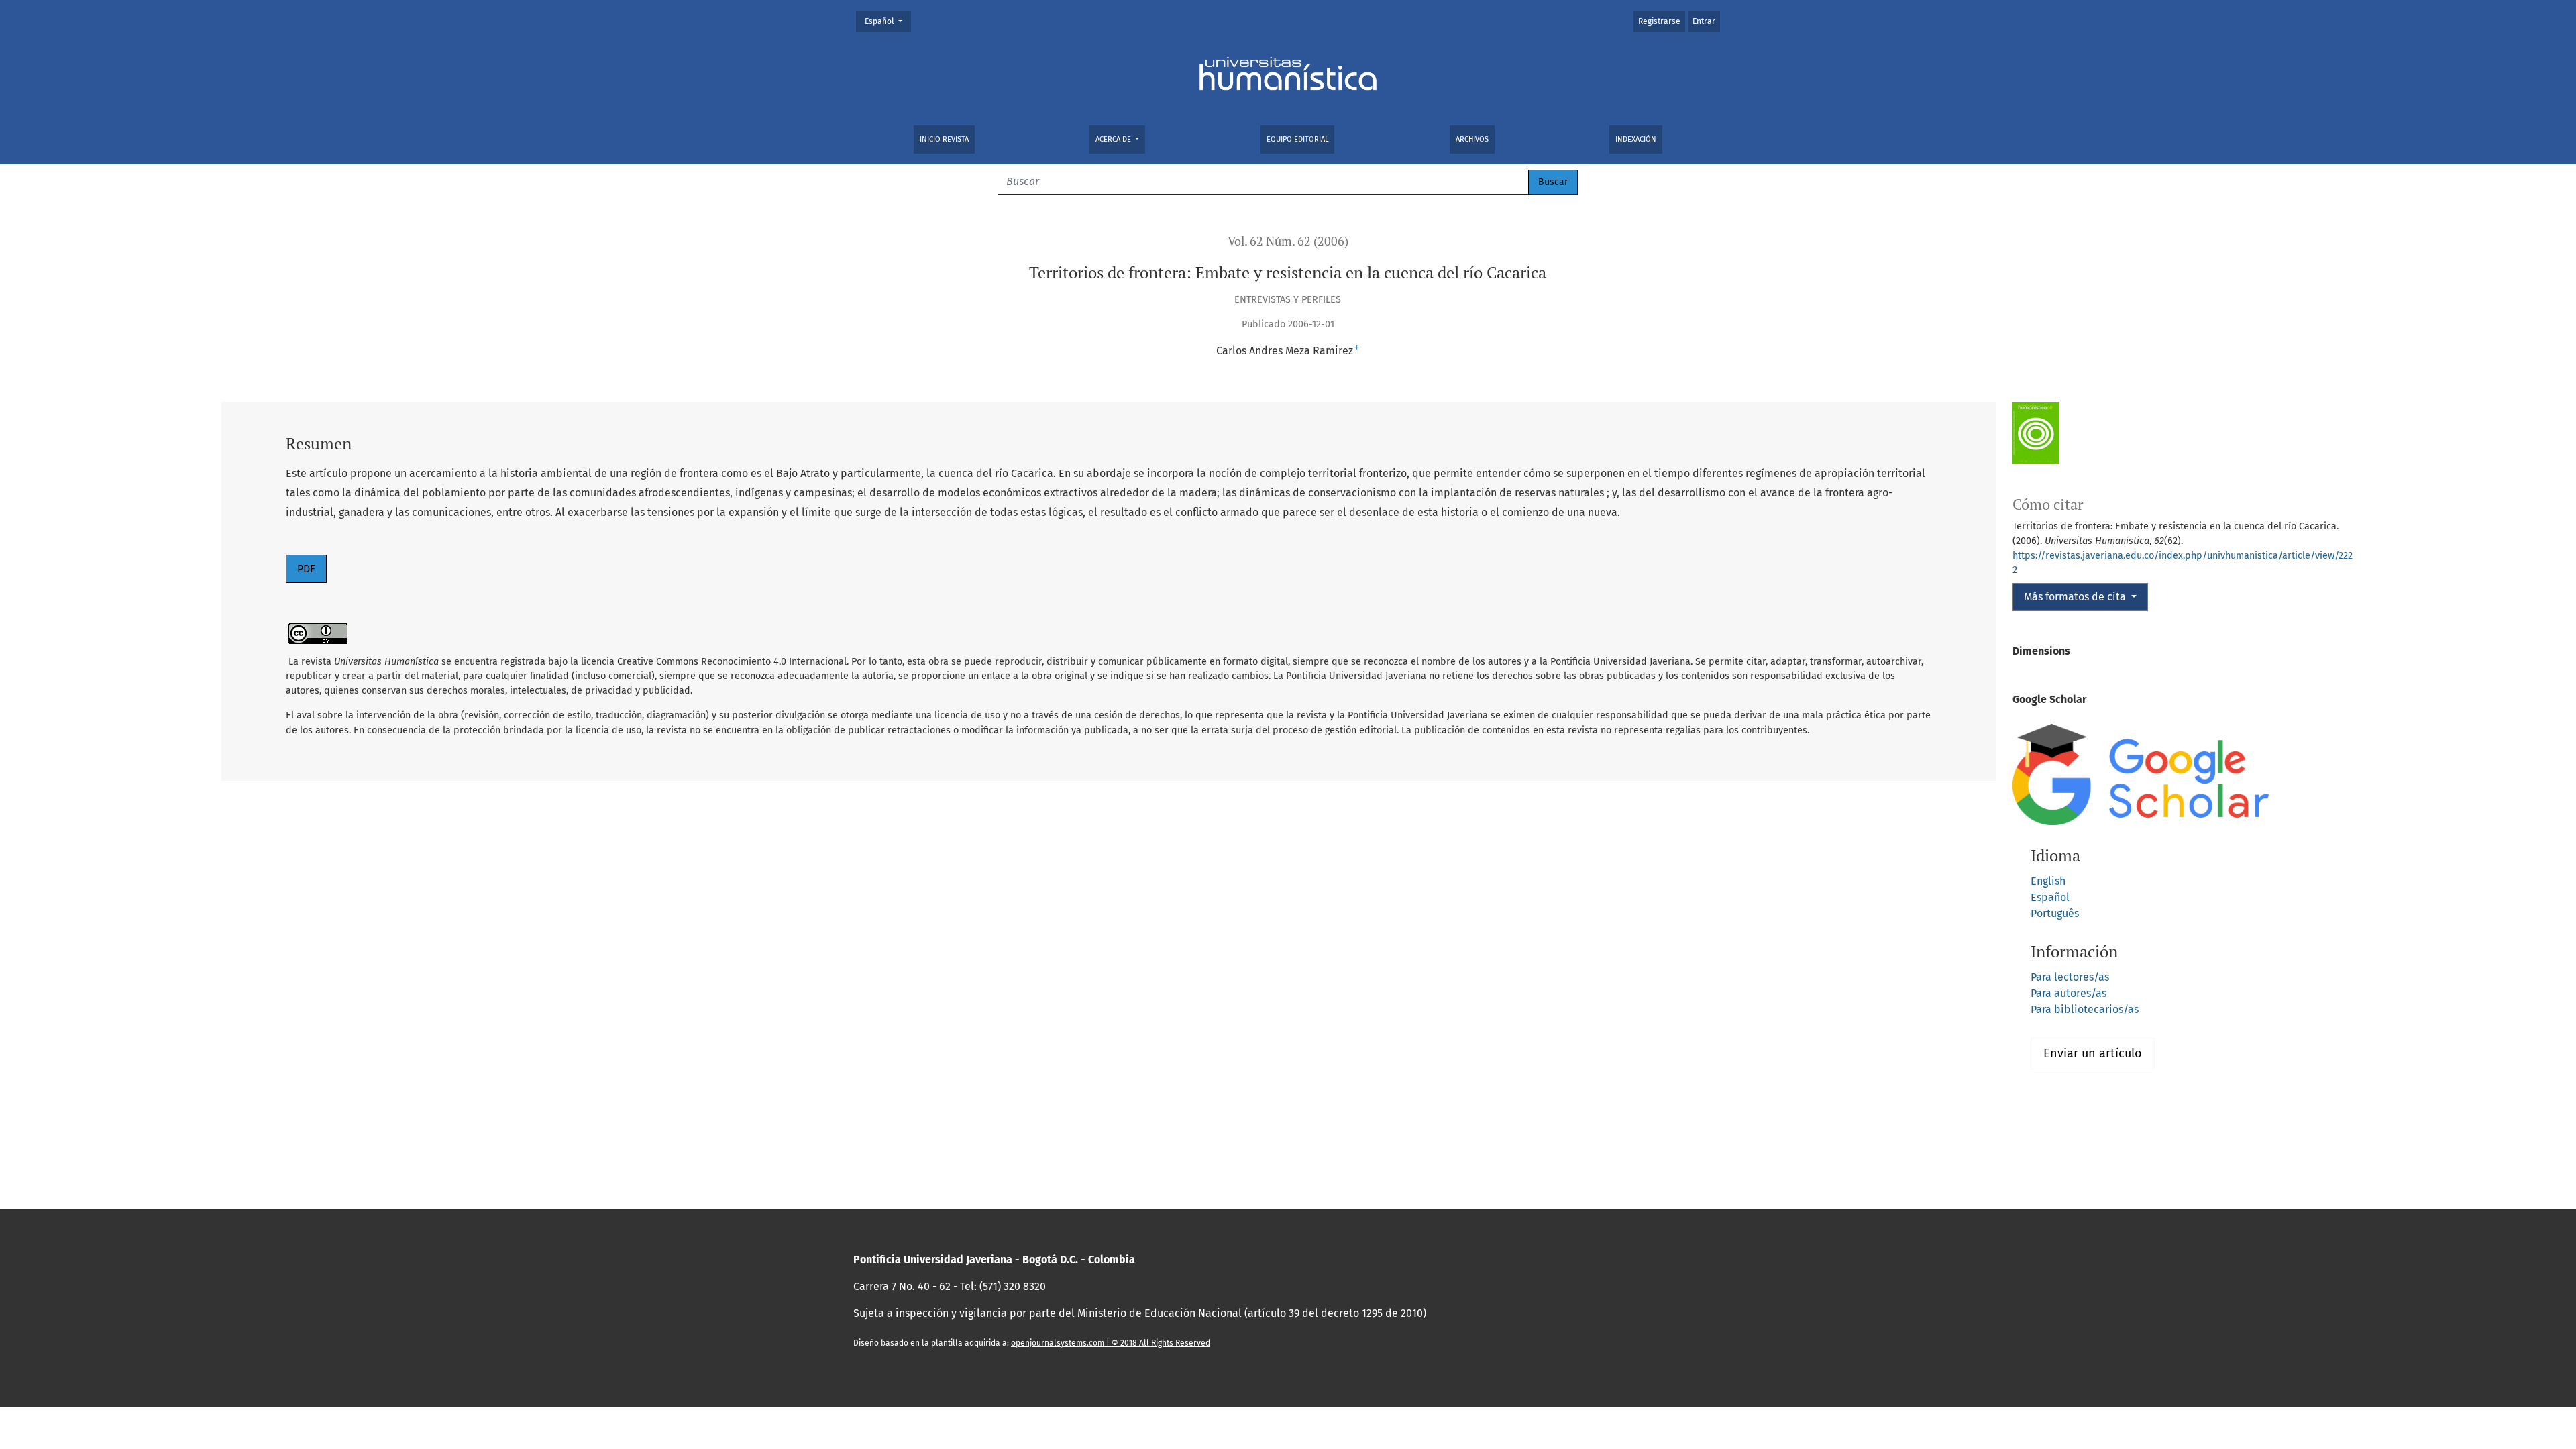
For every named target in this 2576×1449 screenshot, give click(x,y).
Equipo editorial (1297, 139)
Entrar (1704, 21)
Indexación (1636, 139)
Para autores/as (2069, 993)
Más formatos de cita (2076, 597)
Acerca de (1114, 139)
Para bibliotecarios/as (2085, 1009)
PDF (306, 569)
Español (888, 21)
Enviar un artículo (2093, 1053)
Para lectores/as (2070, 977)
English (2048, 881)
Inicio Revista (944, 139)
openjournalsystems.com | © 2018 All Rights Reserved (1111, 1343)
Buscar (1553, 182)
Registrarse (1659, 21)
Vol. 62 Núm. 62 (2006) (1288, 241)
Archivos (1472, 139)
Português (2055, 913)
